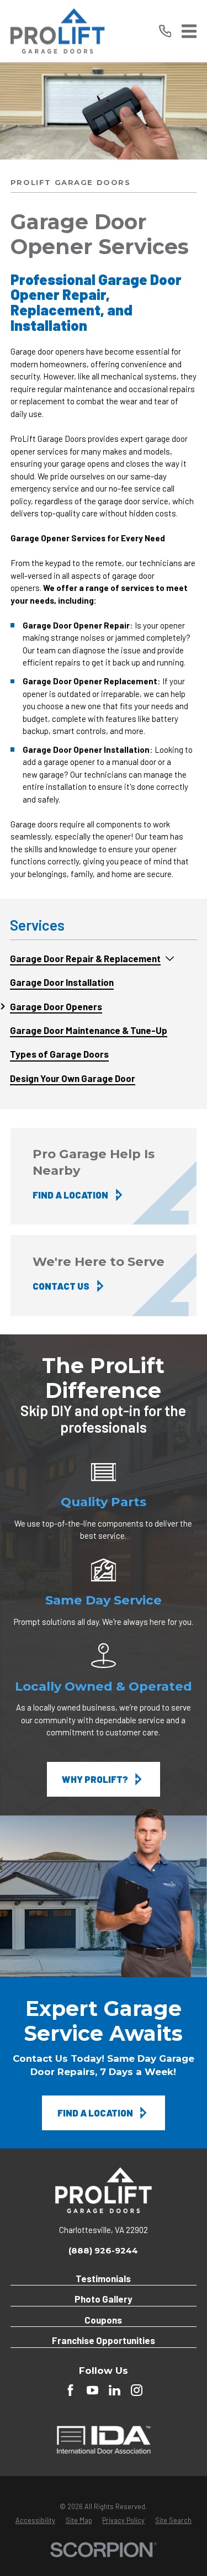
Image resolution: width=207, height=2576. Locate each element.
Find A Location (95, 2113)
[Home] (58, 31)
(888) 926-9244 (103, 2250)
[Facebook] (70, 2390)
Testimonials (103, 2278)
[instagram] (137, 2390)
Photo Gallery (104, 2299)
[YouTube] (92, 2390)
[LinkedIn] (115, 2390)
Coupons (103, 2320)
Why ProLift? (95, 1779)
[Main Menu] (189, 31)
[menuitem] (85, 959)
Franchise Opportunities (104, 2340)
